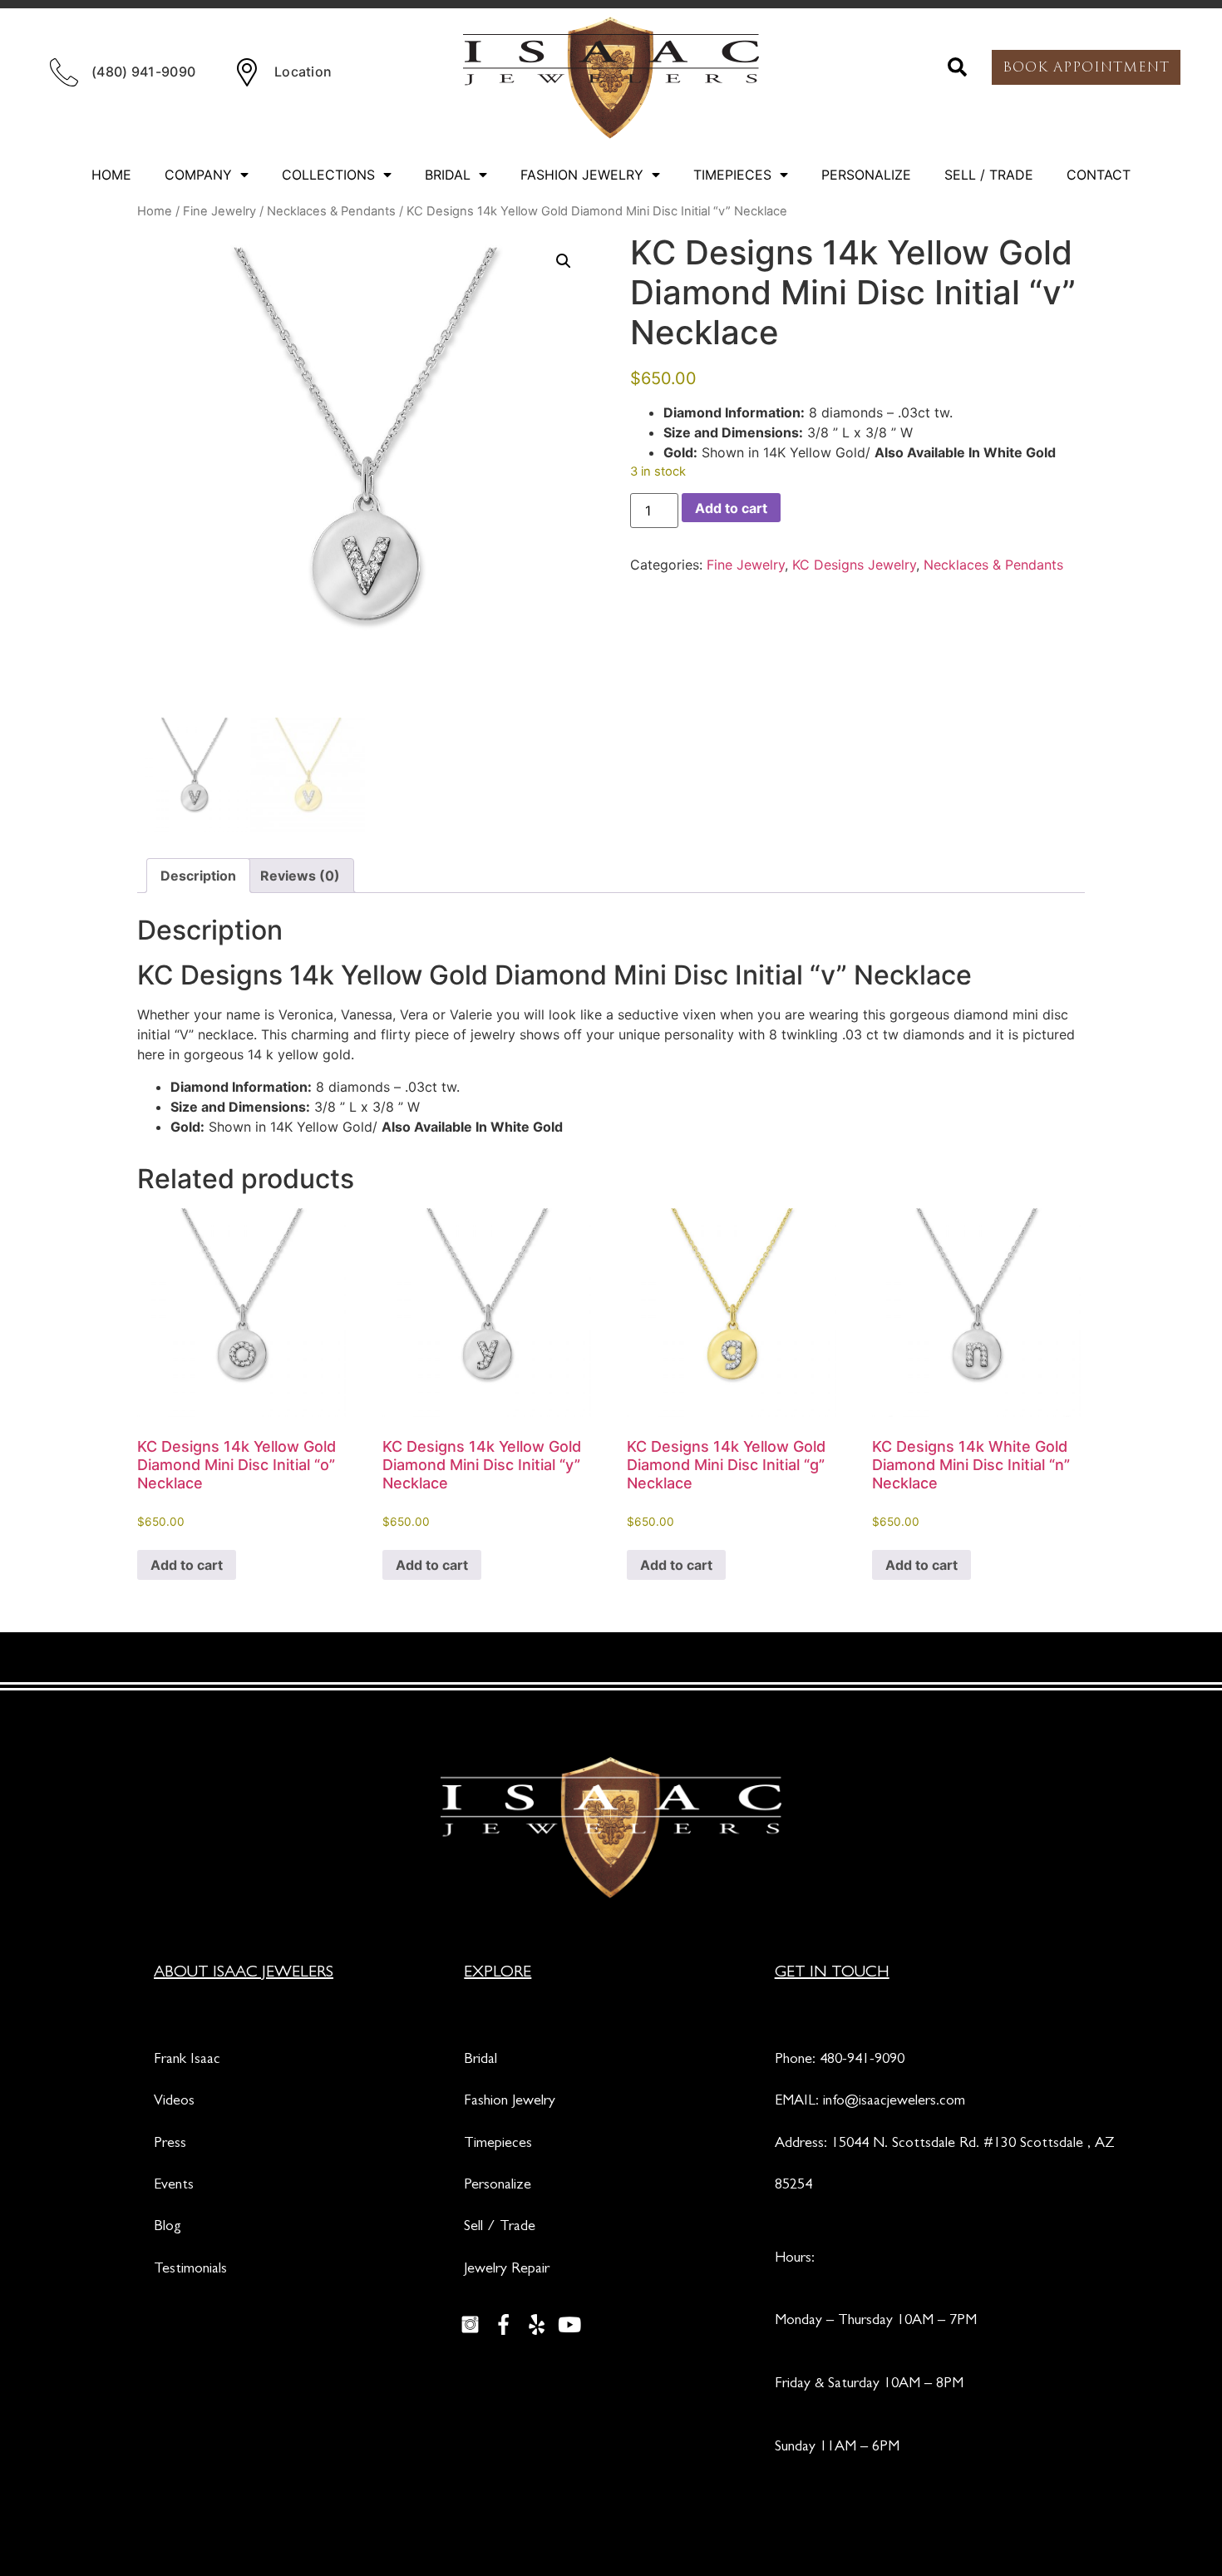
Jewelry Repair (507, 2270)
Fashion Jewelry (582, 175)
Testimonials (190, 2270)
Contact (1099, 175)
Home (111, 175)
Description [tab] (198, 876)
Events (174, 2186)
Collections (328, 175)
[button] (958, 67)
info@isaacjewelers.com (894, 2102)
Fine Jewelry (219, 211)
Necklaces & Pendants (331, 211)
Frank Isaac (187, 2060)
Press (170, 2144)
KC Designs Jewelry (854, 565)
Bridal (448, 175)
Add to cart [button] (187, 1565)
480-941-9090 (862, 2060)
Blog (168, 2228)
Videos (174, 2102)
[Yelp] (536, 2324)
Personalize (866, 175)
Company (198, 175)
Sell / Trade (989, 175)
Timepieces (732, 175)
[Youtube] (569, 2324)
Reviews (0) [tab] (300, 876)
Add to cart (731, 508)
